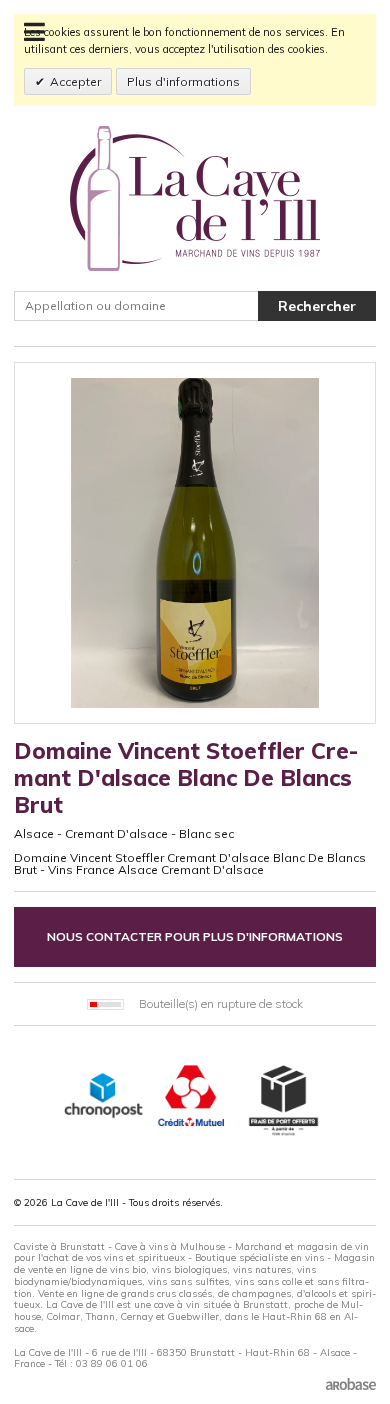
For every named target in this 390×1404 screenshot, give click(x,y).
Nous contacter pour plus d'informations (195, 936)
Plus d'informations (183, 81)
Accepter (75, 81)
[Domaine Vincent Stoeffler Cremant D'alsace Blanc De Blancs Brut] (195, 543)
